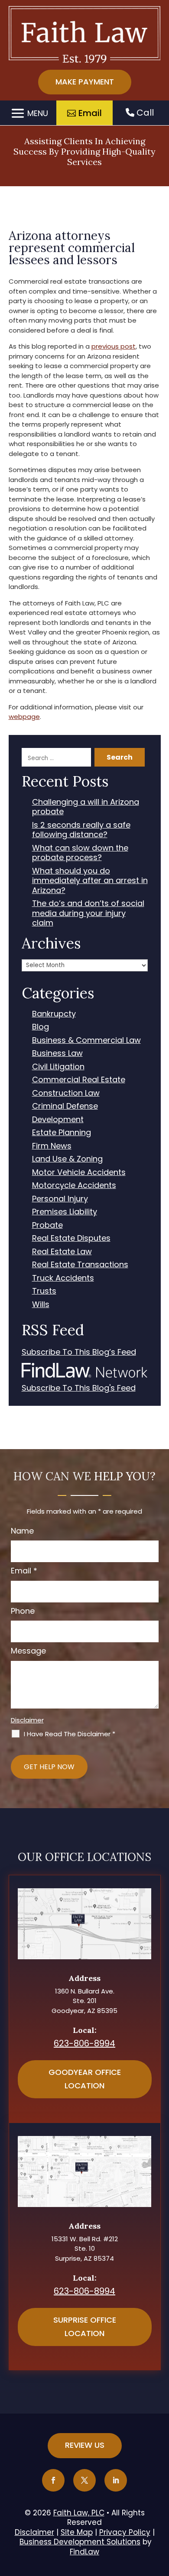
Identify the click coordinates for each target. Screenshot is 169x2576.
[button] (28, 114)
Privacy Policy (125, 2532)
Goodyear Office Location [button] (85, 2079)
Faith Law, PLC (79, 2513)
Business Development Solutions (80, 2542)
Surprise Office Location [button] (85, 2327)
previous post (114, 346)
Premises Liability (65, 1212)
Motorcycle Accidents (74, 1186)
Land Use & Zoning (67, 1159)
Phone (23, 1611)
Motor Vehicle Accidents (79, 1173)
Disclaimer (27, 1720)
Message (28, 1651)
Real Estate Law (62, 1252)
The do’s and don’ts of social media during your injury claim (88, 913)
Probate (47, 1225)
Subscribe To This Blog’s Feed (79, 1352)
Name (22, 1531)
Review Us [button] (85, 2445)
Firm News (52, 1146)
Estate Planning (62, 1133)
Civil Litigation (58, 1067)
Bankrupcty (54, 1014)
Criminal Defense (65, 1106)
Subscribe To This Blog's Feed (79, 1388)
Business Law (57, 1053)
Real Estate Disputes (71, 1238)
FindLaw (84, 2552)
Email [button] (90, 113)
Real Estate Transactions (80, 1265)
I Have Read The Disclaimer (70, 1734)
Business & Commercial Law (86, 1040)
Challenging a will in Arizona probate (86, 807)
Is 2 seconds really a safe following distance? (81, 830)
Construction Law (66, 1093)
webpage (24, 717)
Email (24, 1571)
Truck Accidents (63, 1278)
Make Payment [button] (85, 82)
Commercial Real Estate (79, 1080)
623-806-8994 (84, 2043)
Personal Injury (60, 1199)
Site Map (77, 2532)
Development (58, 1120)
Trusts (44, 1291)
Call (144, 113)
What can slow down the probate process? (80, 853)
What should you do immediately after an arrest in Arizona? (90, 881)
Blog (41, 1027)
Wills (41, 1305)
